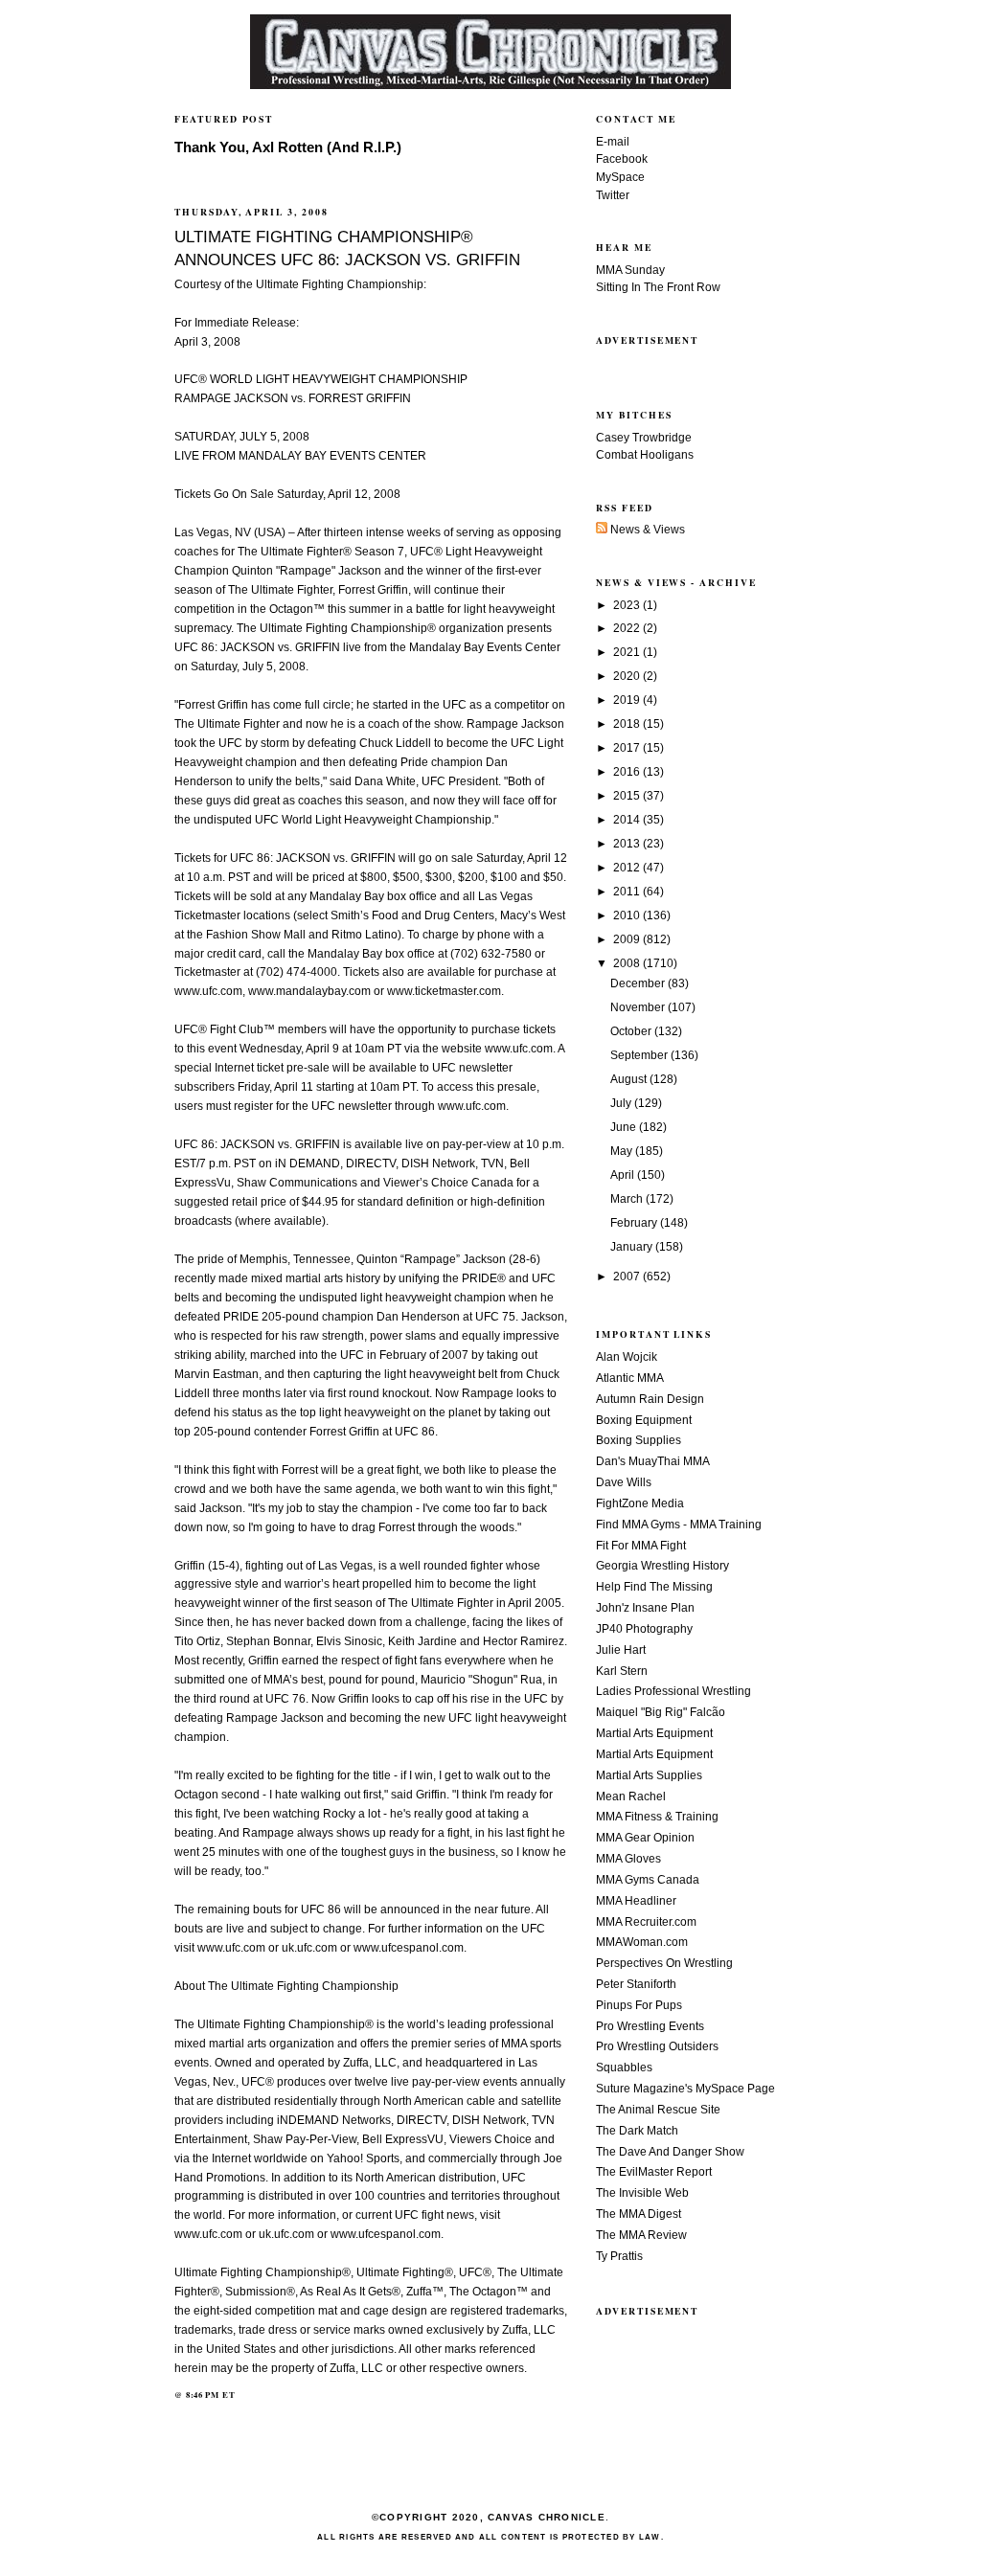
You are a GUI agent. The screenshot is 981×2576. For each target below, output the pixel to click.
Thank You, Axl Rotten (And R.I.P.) (288, 147)
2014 (628, 820)
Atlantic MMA (630, 1378)
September (640, 1055)
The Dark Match (637, 2131)
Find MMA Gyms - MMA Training (679, 1525)
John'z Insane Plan (645, 1608)
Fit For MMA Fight (641, 1546)
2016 (628, 772)
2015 (628, 796)
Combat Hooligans (645, 455)
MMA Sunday (630, 270)
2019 (628, 700)
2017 (628, 748)
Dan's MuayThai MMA (653, 1461)
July (622, 1103)
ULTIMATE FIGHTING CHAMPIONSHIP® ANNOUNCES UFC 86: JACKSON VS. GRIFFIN (347, 248)
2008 (628, 963)
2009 (628, 939)
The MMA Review (641, 2235)
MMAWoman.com (642, 1942)
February (635, 1223)
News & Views (646, 530)
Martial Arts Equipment (654, 1733)
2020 (628, 676)
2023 (628, 605)
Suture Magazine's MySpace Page (685, 2089)
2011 (628, 892)
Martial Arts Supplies (649, 1775)
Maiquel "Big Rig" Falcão (661, 1712)
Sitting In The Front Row (658, 287)
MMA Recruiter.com (646, 1922)
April (624, 1175)
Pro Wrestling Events (650, 2026)
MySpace (620, 177)
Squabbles (624, 2068)
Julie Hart (621, 1650)
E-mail (613, 142)
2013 (628, 844)
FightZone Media (640, 1503)
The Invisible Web (642, 2193)
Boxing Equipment (644, 1420)
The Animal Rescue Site (658, 2110)
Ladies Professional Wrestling (673, 1691)
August (630, 1079)
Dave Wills (624, 1482)
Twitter (613, 195)
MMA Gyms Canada (648, 1880)
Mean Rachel (631, 1796)
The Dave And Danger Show (670, 2152)
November (639, 1007)
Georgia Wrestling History (662, 1566)
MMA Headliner (636, 1901)
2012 (628, 868)
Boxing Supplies (639, 1440)
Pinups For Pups (639, 2005)
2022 (628, 628)
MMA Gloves (628, 1859)
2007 (628, 1277)
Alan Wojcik (627, 1357)
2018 (628, 724)
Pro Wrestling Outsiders (657, 2046)
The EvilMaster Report (654, 2172)
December (639, 983)
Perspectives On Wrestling (664, 1963)
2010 (628, 915)
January (633, 1247)
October (632, 1031)
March (628, 1199)
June (625, 1127)
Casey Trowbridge (644, 438)
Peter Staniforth (636, 1984)
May (623, 1151)
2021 (628, 652)
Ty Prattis (619, 2256)
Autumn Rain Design (650, 1399)
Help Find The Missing (654, 1587)
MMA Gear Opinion (645, 1838)
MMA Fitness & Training (657, 1817)
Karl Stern (622, 1671)
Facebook (622, 159)
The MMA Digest (639, 2214)
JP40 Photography (644, 1629)
